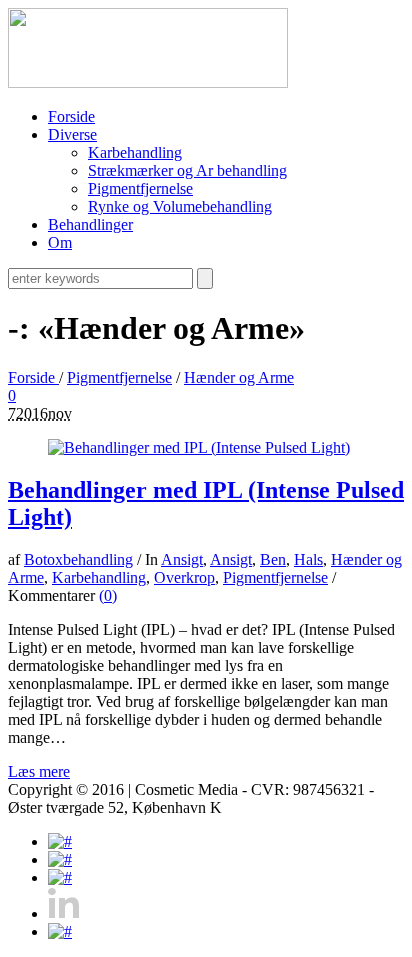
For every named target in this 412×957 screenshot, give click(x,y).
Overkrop (184, 577)
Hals (308, 559)
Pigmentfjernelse (119, 377)
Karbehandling (99, 577)
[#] (60, 841)
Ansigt (182, 559)
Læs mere (39, 771)
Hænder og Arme (239, 377)
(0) (108, 595)
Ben (273, 559)
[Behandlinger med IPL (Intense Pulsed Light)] (199, 447)
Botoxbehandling (78, 559)
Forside (33, 377)
